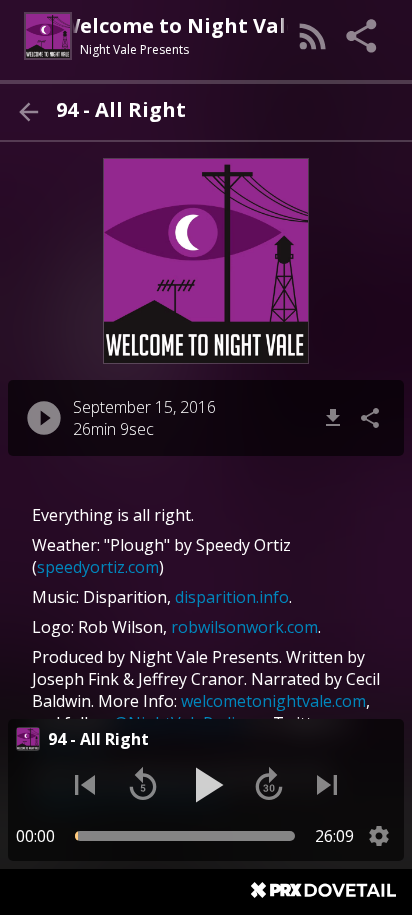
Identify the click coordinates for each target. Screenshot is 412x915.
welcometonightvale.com (273, 701)
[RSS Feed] (313, 36)
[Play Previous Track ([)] (85, 785)
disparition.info (232, 597)
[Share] (363, 36)
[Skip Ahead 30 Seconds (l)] (269, 785)
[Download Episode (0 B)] (333, 418)
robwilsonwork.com (244, 627)
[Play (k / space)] (206, 785)
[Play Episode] (44, 418)
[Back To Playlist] (28, 112)
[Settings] (379, 836)
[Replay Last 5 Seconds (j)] (143, 785)
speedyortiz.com (98, 567)
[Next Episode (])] (327, 785)
